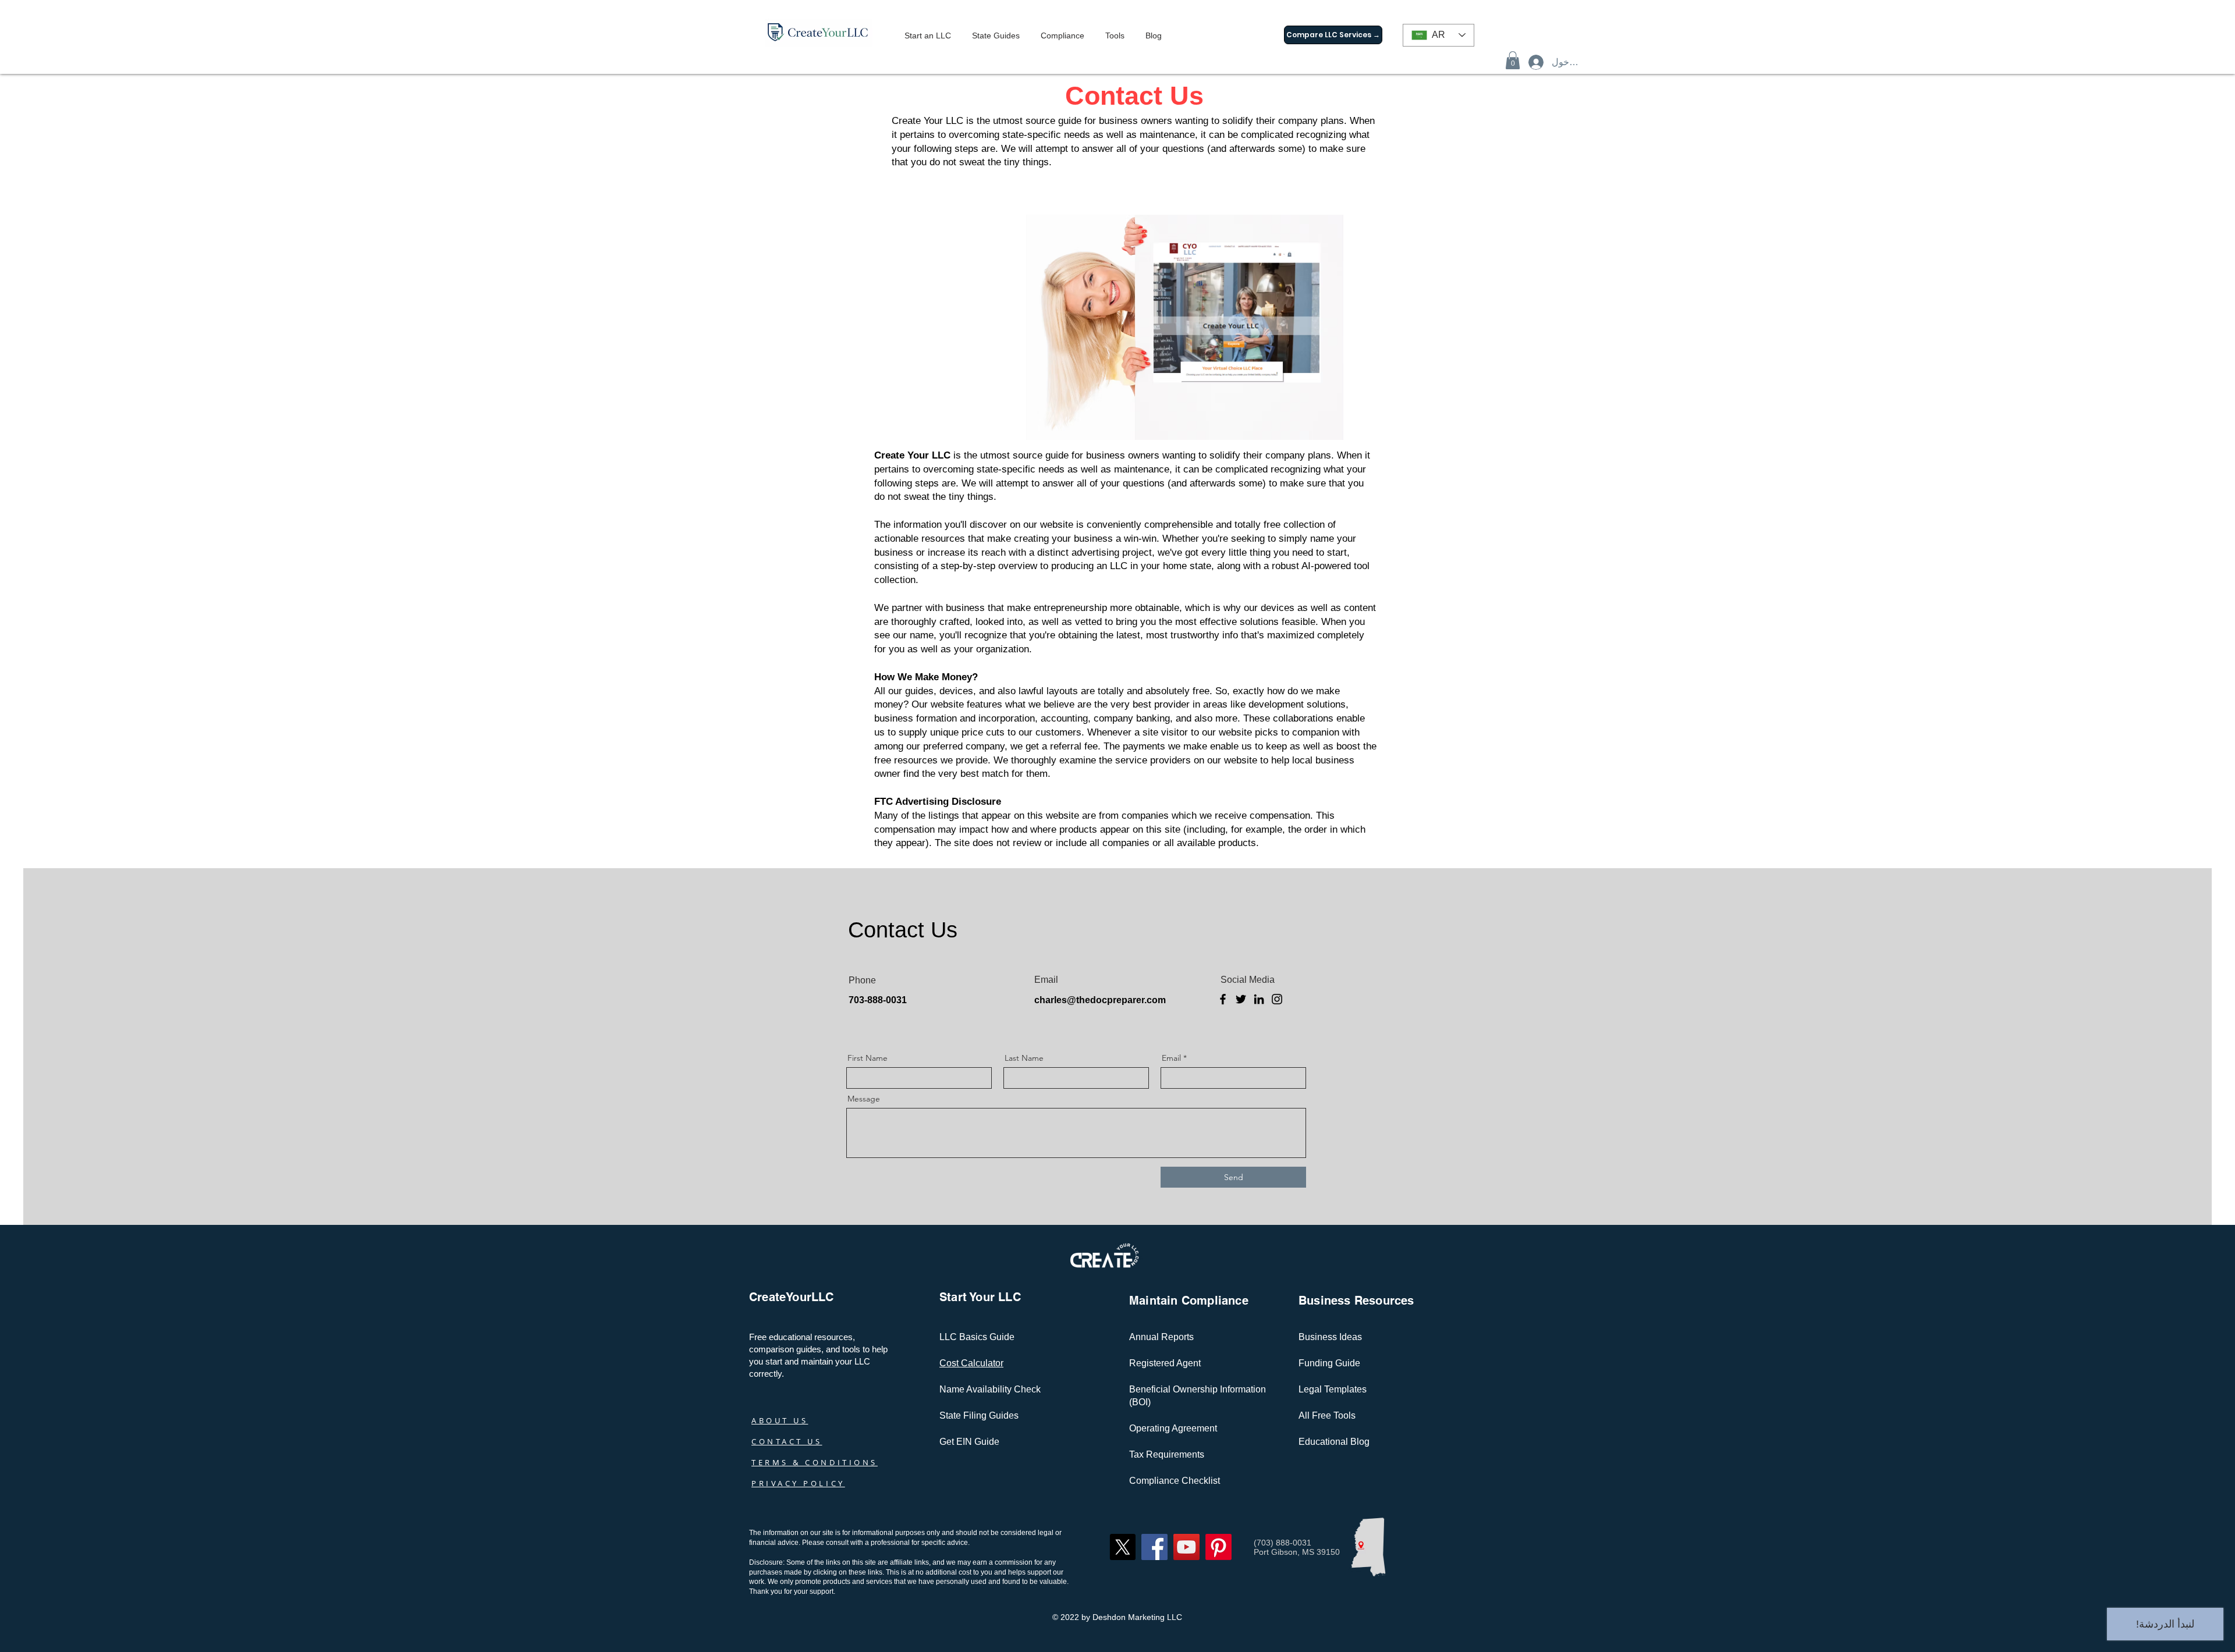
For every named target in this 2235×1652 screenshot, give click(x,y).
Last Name (1024, 1058)
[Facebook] (1223, 999)
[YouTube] (1186, 1547)
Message (864, 1099)
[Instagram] (1277, 999)
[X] (1122, 1547)
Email (1171, 1058)
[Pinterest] (1218, 1547)
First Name (868, 1058)
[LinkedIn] (1259, 999)
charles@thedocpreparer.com (1100, 1000)
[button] (1513, 60)
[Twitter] (1241, 999)
